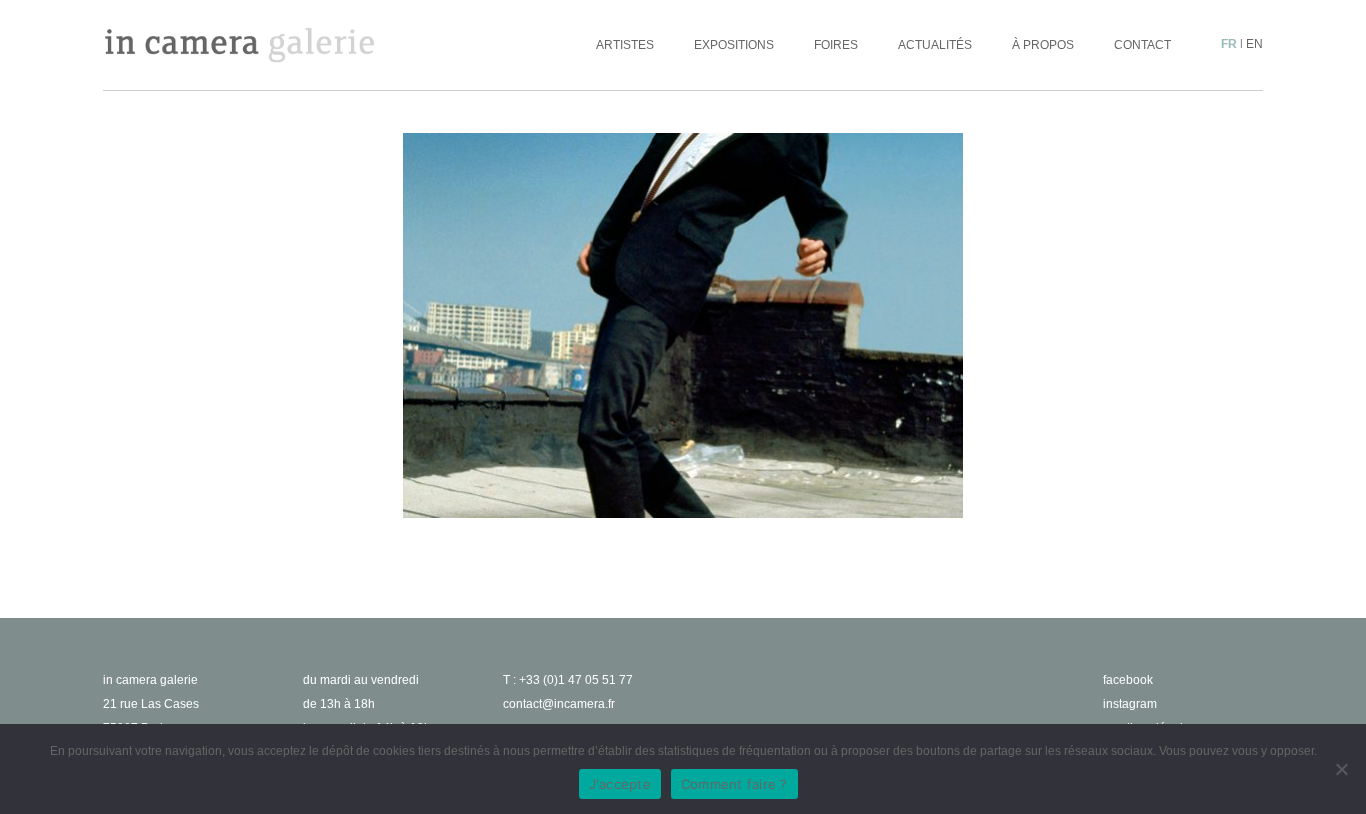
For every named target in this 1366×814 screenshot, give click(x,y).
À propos (1043, 45)
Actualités (935, 45)
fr (1229, 44)
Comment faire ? (734, 784)
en (1254, 44)
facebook (1128, 680)
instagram (1130, 704)
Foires (836, 45)
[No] (1341, 769)
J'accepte (620, 784)
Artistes (625, 45)
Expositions (734, 45)
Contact (1142, 45)
